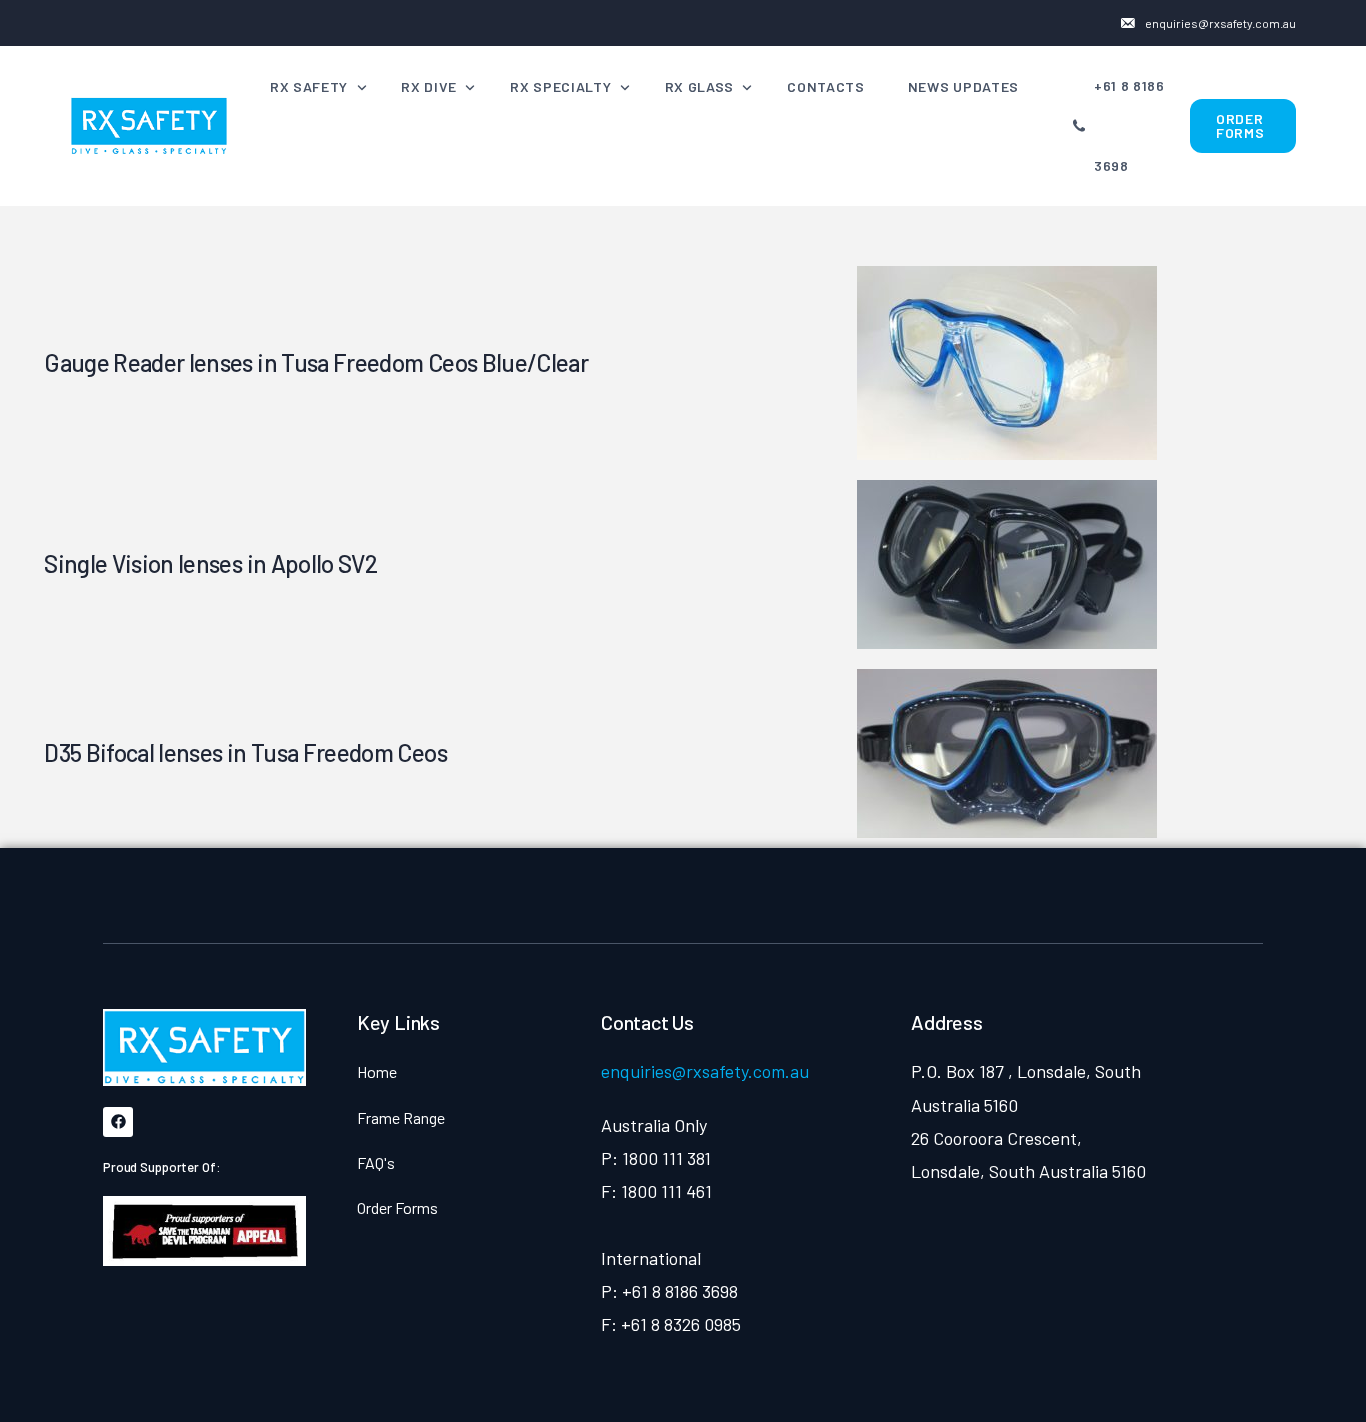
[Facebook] (118, 1122)
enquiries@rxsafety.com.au (705, 1071)
